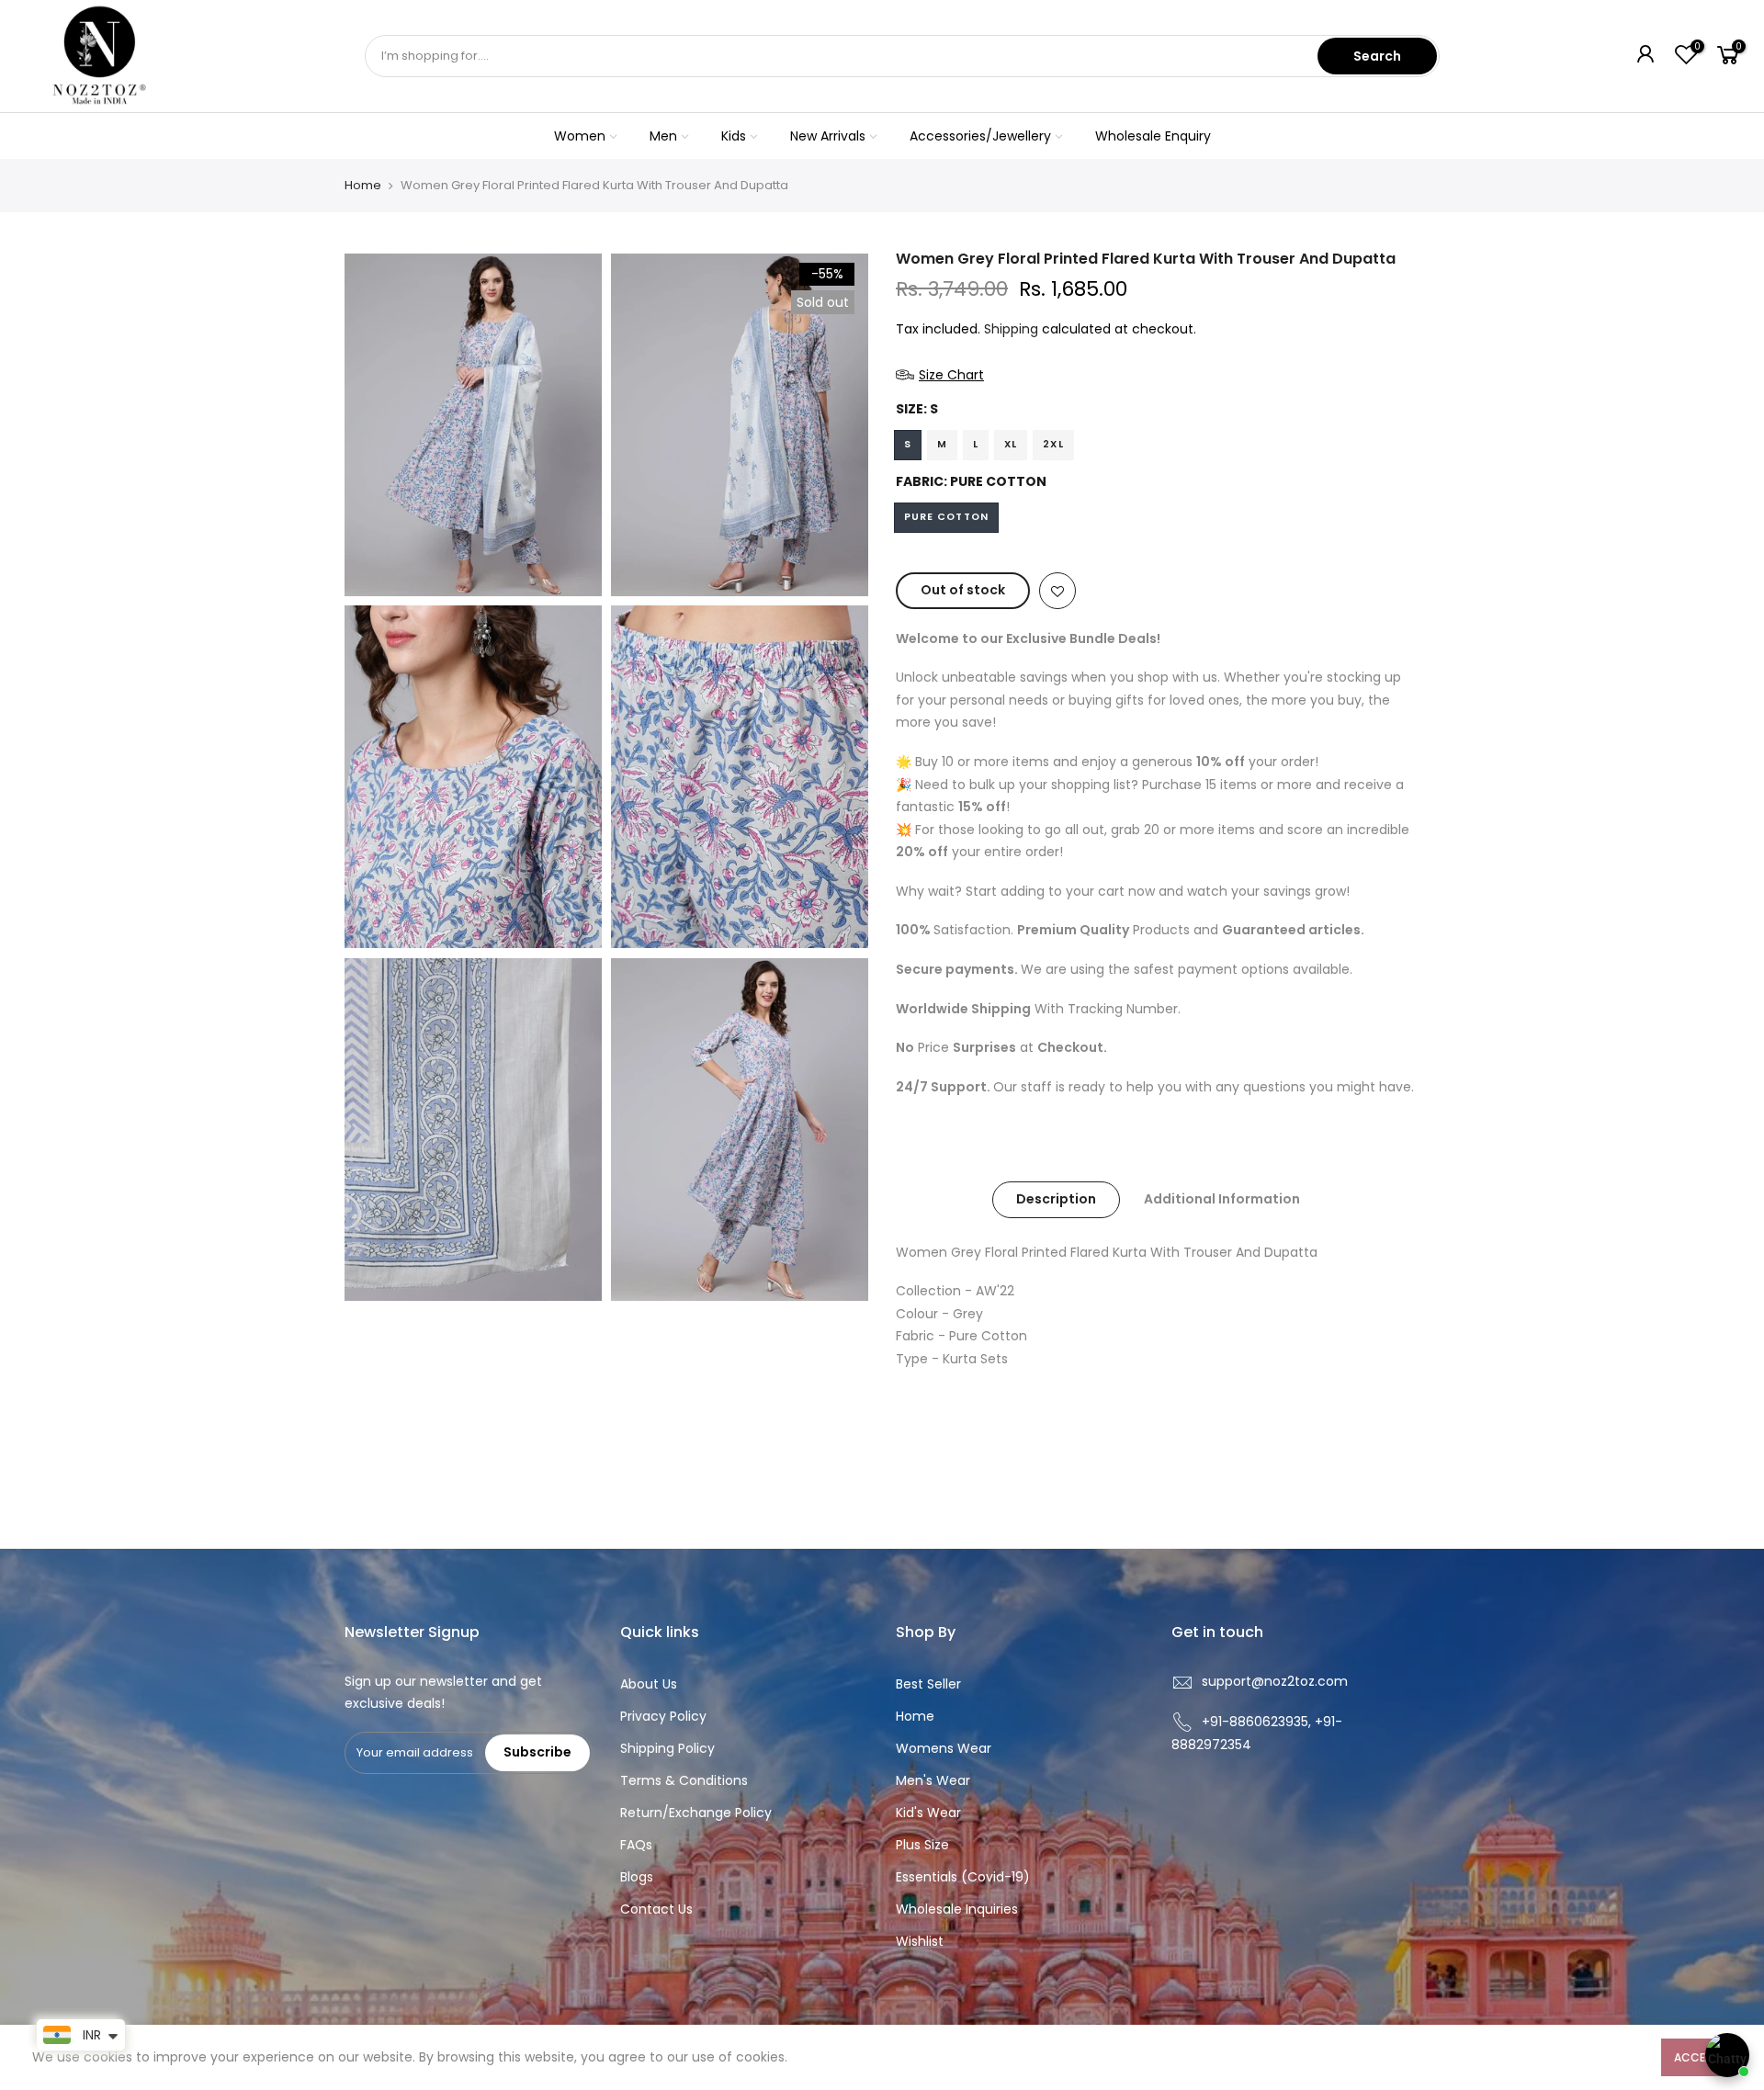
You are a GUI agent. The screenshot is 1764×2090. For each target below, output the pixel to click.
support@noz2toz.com (1275, 1681)
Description (1056, 1199)
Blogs (637, 1877)
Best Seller (928, 1684)
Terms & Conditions (684, 1780)
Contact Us (656, 1909)
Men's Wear (933, 1780)
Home (363, 186)
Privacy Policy (663, 1716)
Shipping (1011, 329)
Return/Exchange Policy (696, 1813)
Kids (734, 136)
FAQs (636, 1845)
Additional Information (1222, 1199)
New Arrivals (828, 136)
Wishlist (920, 1941)
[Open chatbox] (1727, 2055)
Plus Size (922, 1845)
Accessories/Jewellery (980, 136)
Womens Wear (944, 1748)
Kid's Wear (928, 1813)
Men (663, 136)
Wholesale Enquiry (1153, 136)
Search (1377, 56)
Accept (1696, 2057)
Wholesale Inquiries (957, 1909)
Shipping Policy (667, 1748)
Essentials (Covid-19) (963, 1877)
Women (580, 136)
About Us (649, 1684)
